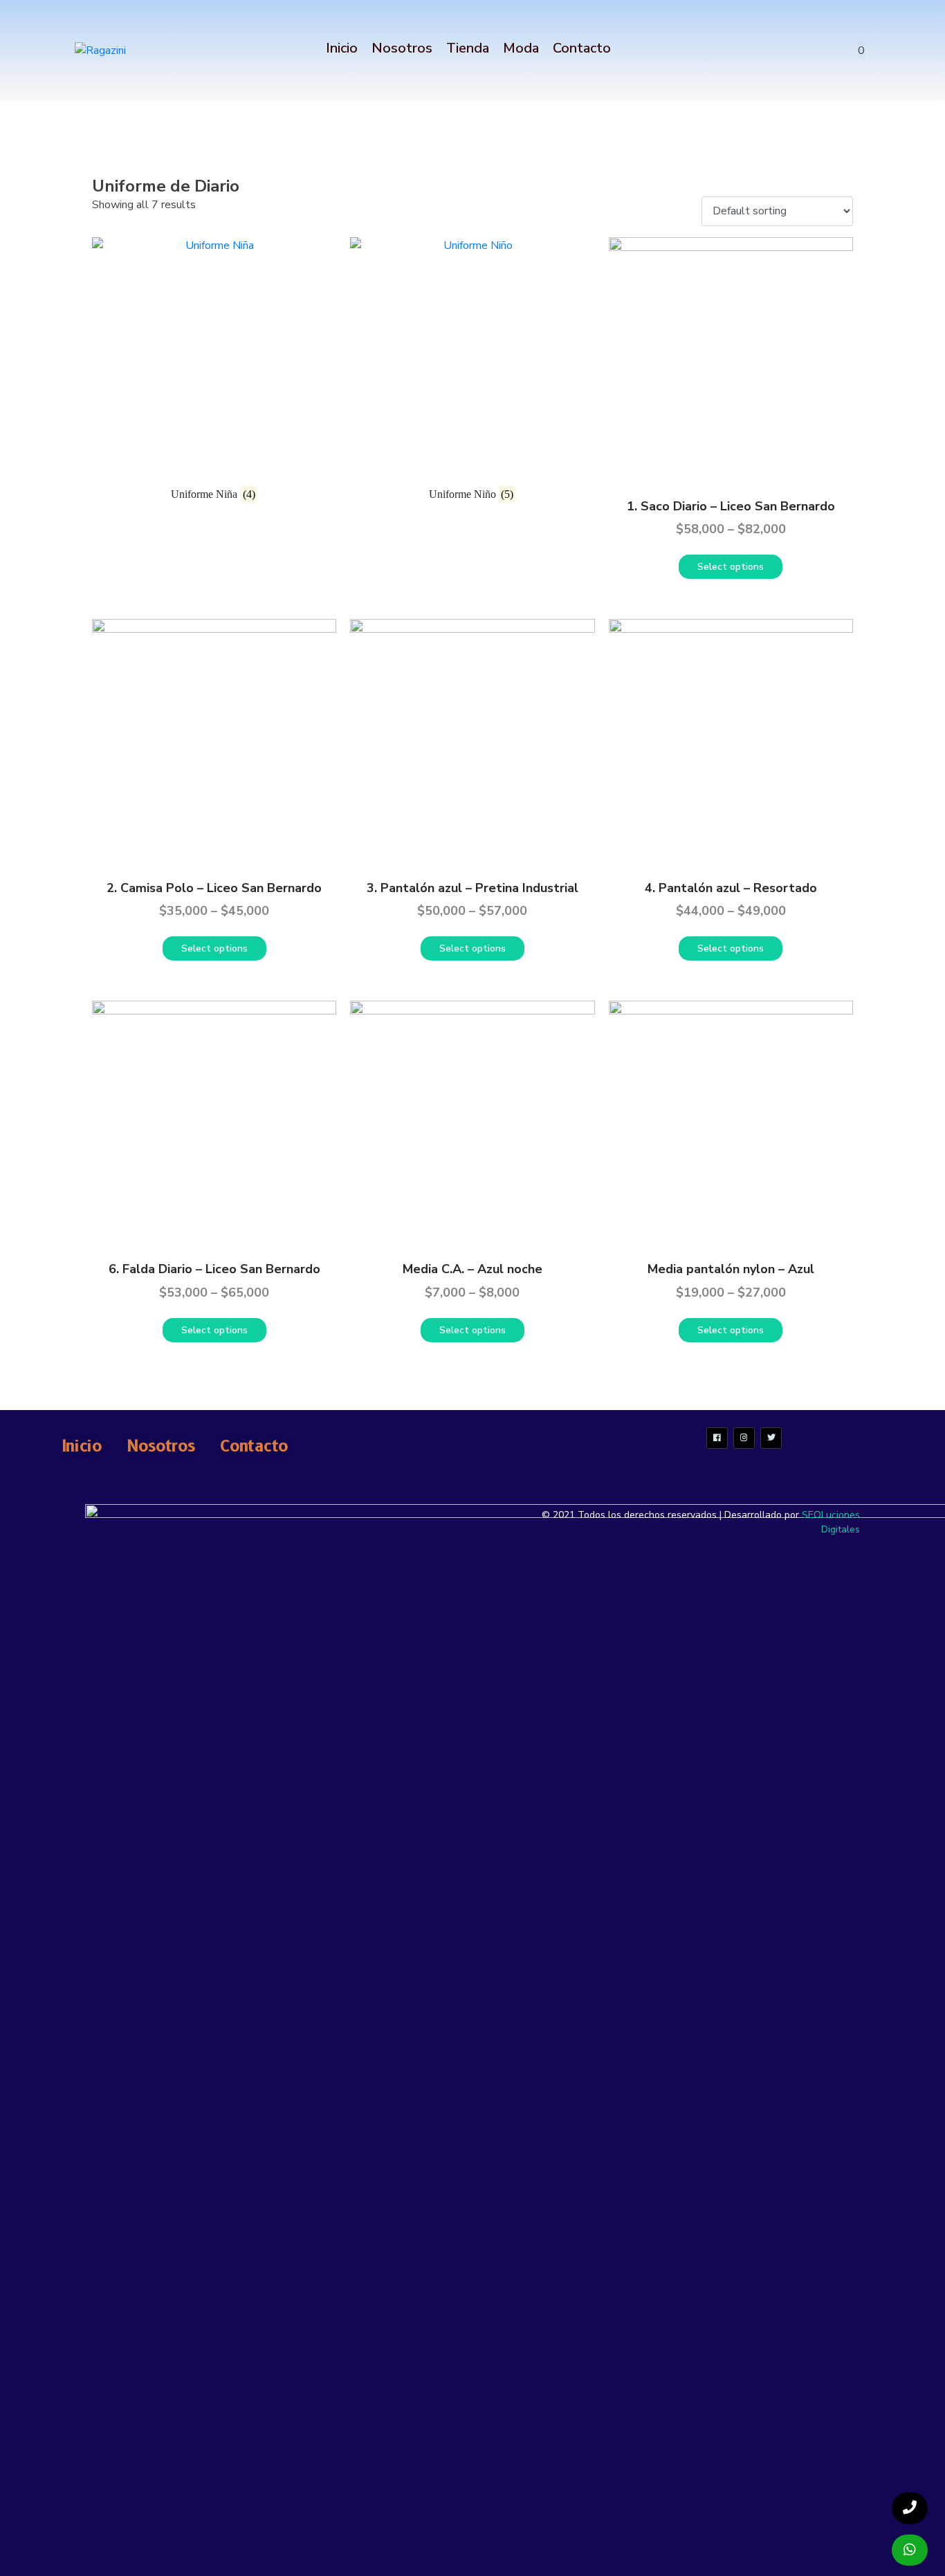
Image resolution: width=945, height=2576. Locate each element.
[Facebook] (717, 1438)
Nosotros (402, 48)
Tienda (468, 48)
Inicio (342, 48)
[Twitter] (771, 1438)
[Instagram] (744, 1438)
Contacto (582, 48)
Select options (731, 567)
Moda (521, 48)
